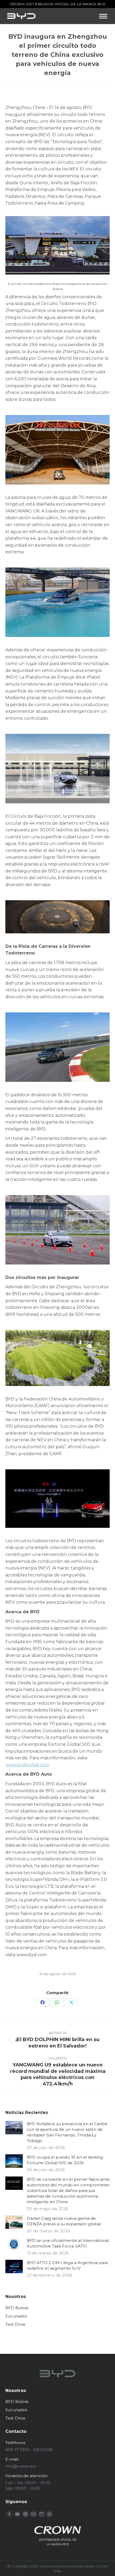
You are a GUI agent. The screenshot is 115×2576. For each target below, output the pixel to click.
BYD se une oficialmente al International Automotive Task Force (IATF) (68, 2243)
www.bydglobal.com (27, 1765)
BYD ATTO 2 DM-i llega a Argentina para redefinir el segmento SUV (67, 2265)
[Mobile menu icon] (103, 16)
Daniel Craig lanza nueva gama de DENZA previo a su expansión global (64, 2221)
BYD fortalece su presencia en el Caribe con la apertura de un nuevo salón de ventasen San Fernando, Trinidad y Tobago (67, 2132)
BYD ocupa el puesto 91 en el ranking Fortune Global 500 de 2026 (65, 2160)
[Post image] (14, 2128)
